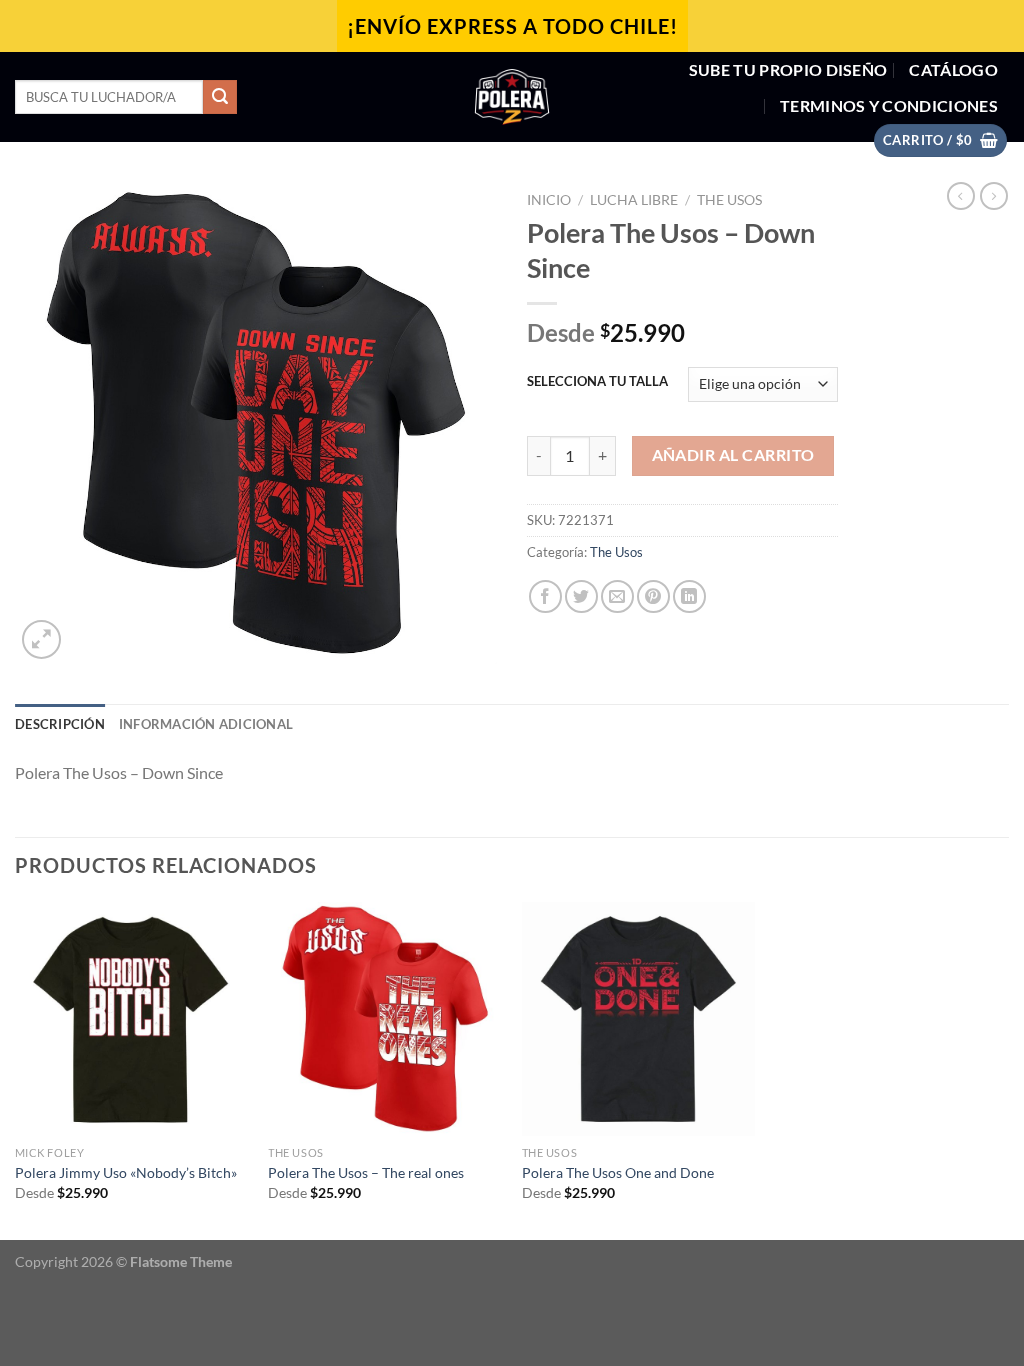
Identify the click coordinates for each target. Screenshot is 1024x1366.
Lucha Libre (634, 200)
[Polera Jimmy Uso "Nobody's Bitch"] (132, 1019)
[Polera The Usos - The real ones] (385, 1019)
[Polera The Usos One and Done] (639, 1019)
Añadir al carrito (733, 455)
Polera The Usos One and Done (618, 1172)
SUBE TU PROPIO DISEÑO (788, 69)
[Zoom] (41, 639)
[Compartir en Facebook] (545, 596)
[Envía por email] (617, 596)
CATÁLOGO (953, 69)
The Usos (729, 200)
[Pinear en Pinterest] (653, 596)
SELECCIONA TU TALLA (597, 382)
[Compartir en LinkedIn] (689, 596)
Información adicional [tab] (206, 724)
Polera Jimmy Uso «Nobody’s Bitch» (126, 1172)
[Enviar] (220, 97)
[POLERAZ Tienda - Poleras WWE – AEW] (512, 97)
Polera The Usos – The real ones (366, 1172)
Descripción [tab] (60, 724)
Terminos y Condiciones (889, 105)
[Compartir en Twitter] (581, 596)
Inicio (549, 200)
